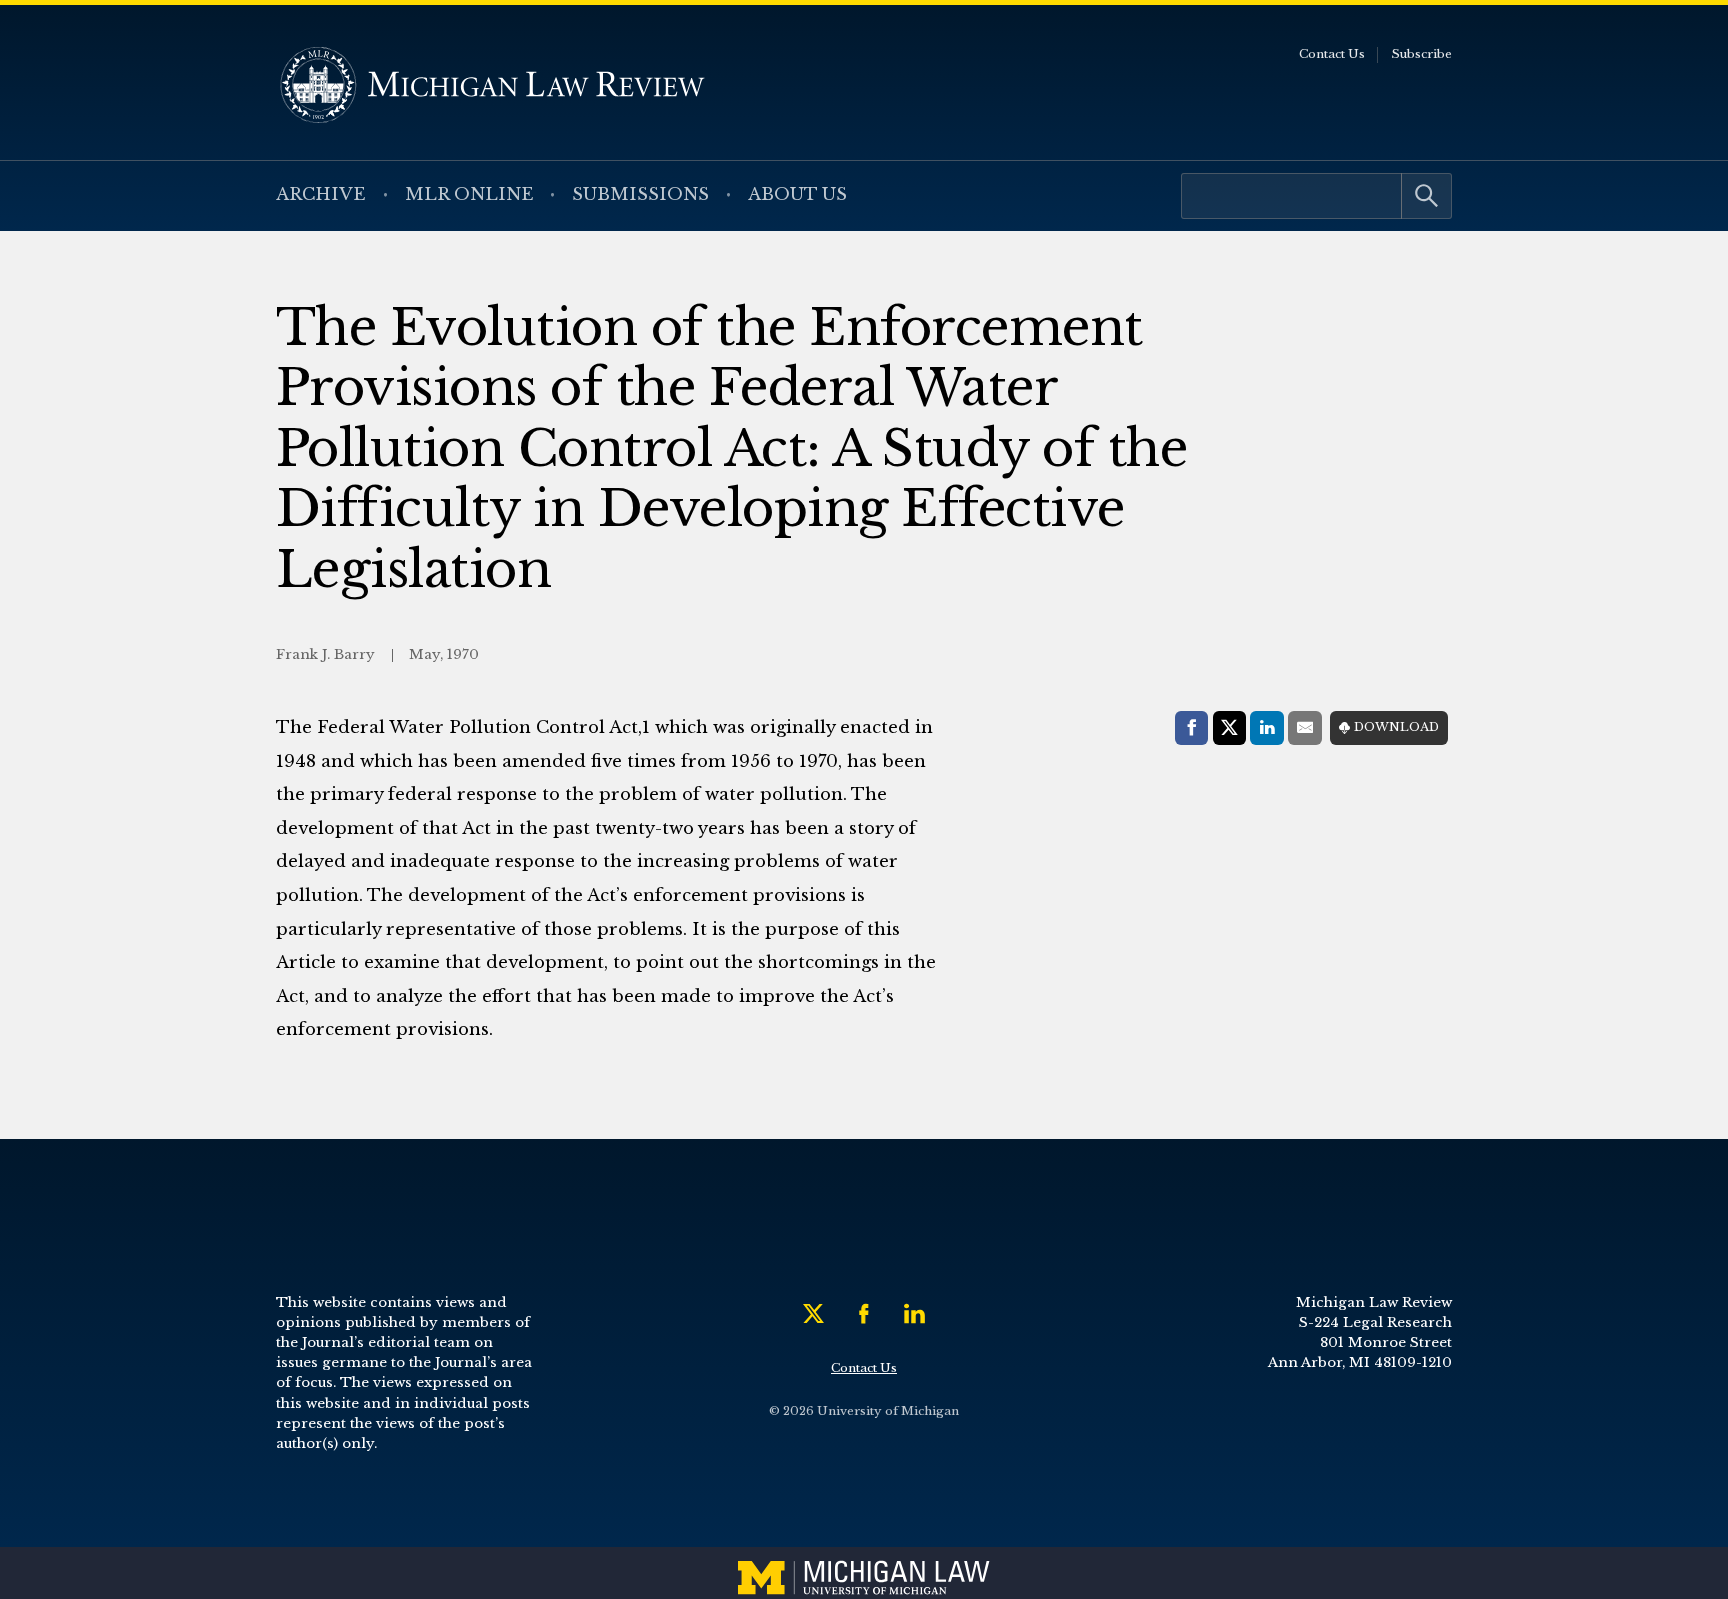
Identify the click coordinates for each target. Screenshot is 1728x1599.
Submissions (640, 194)
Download (1396, 727)
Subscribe (1421, 54)
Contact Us (1332, 54)
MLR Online (469, 194)
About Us (797, 194)
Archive (321, 194)
